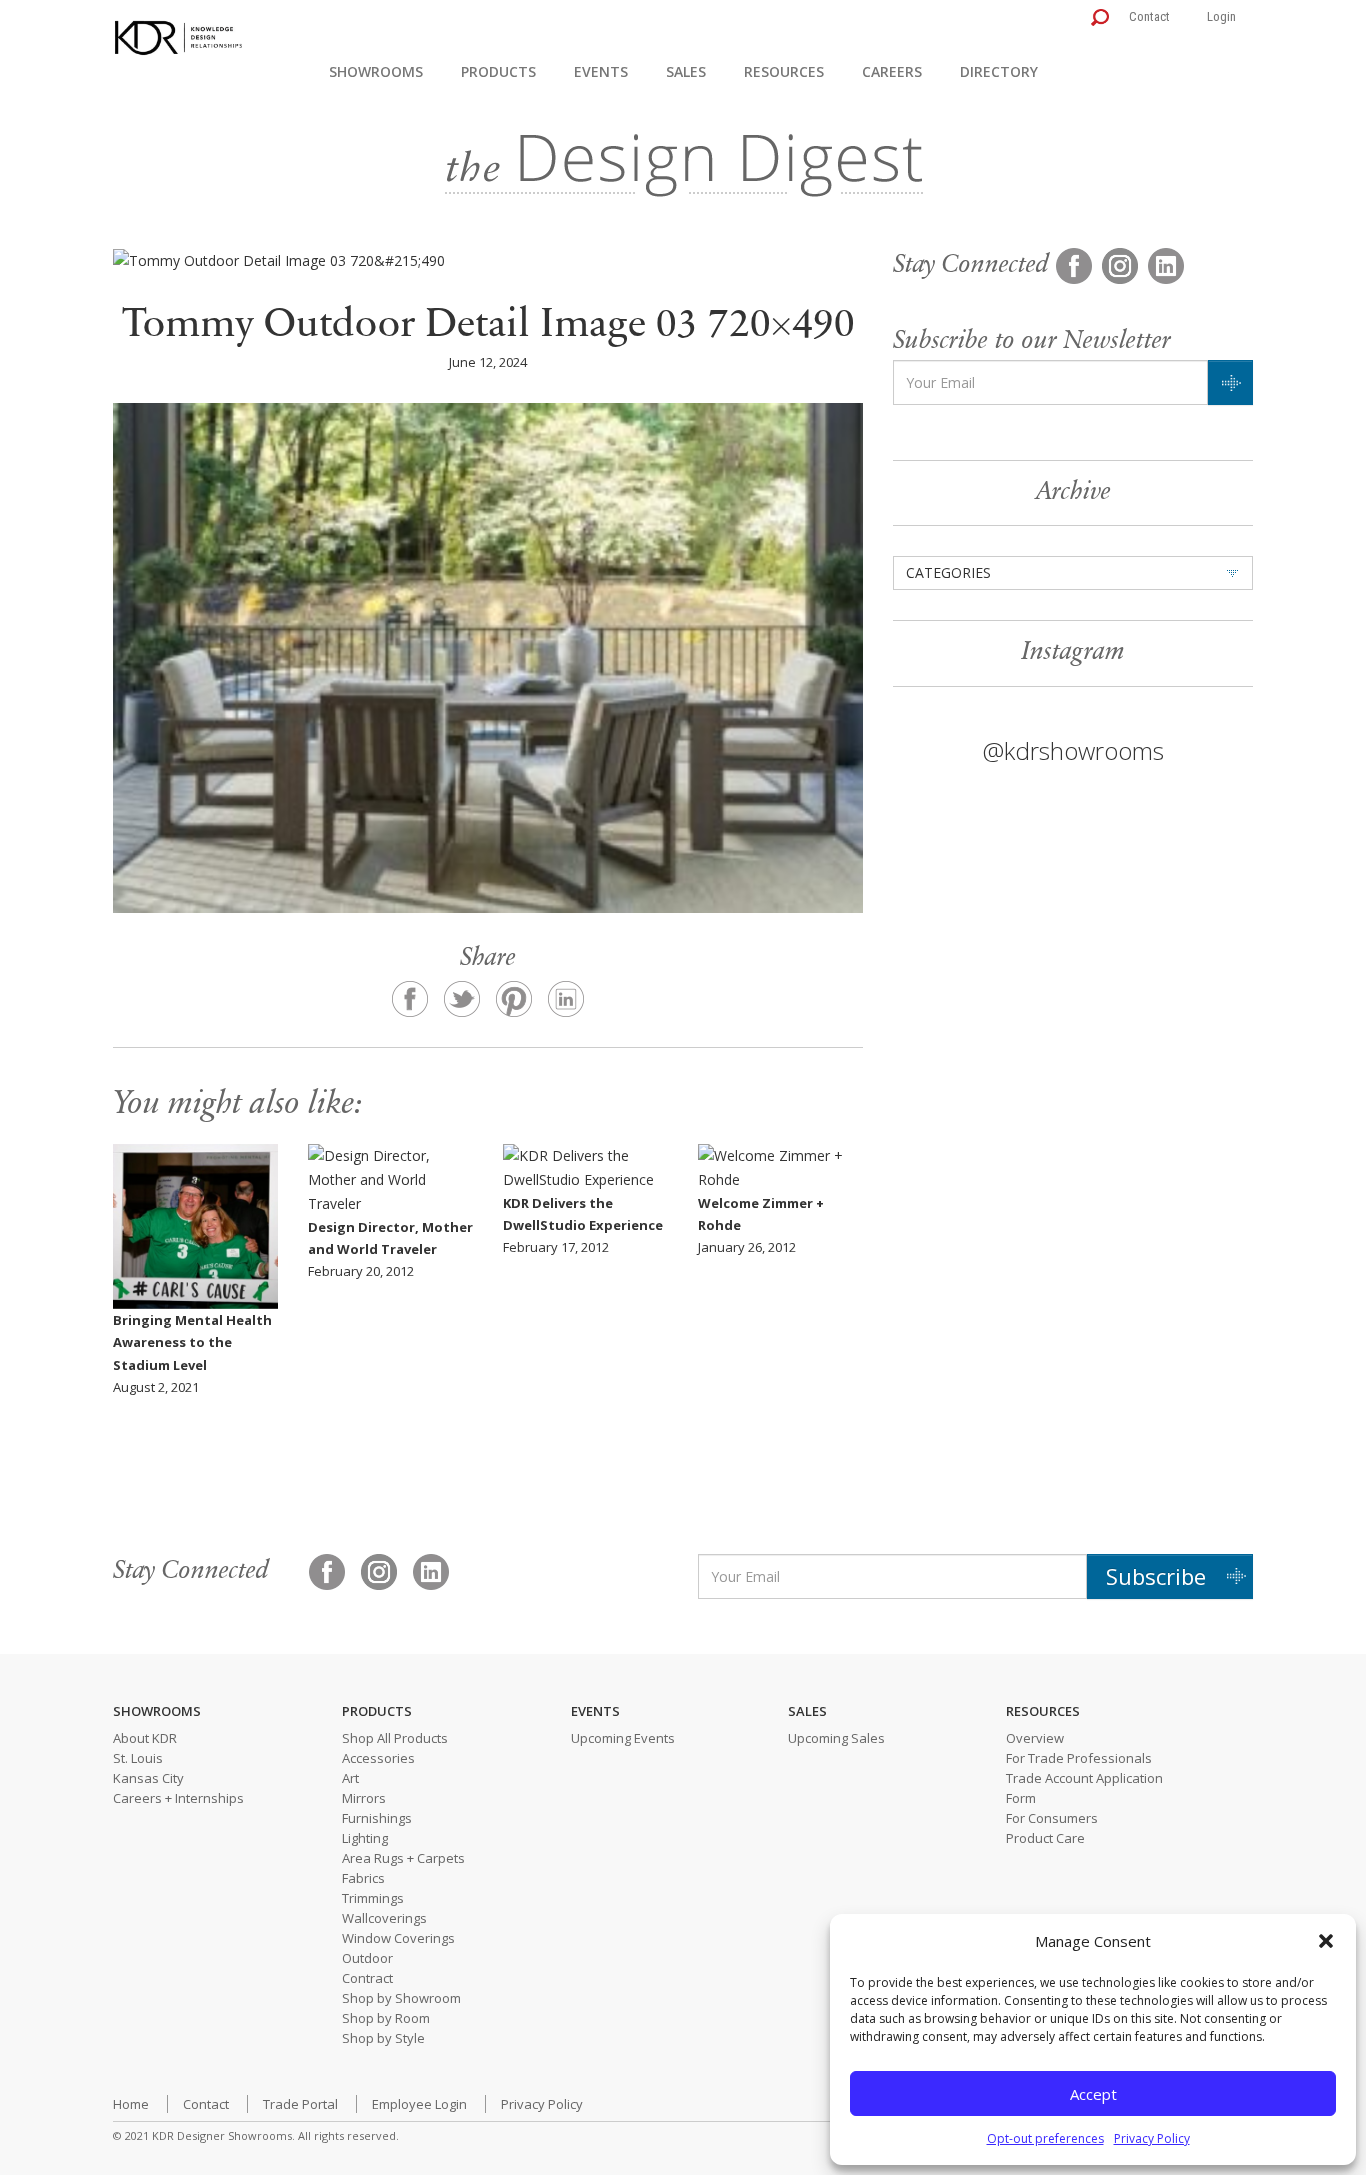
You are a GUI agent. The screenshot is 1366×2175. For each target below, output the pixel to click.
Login (1221, 16)
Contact (1149, 16)
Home (131, 2104)
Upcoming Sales (836, 1738)
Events (601, 71)
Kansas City (148, 1778)
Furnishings (377, 1818)
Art (350, 1778)
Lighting (365, 1838)
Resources (784, 71)
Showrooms (376, 71)
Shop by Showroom (401, 1998)
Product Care (1045, 1838)
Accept (1093, 2094)
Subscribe (1156, 1576)
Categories (948, 572)
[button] (1326, 1941)
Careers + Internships (178, 1798)
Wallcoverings (384, 1918)
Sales (686, 71)
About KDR (145, 1738)
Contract (367, 1978)
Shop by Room (386, 2018)
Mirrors (364, 1798)
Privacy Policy (1152, 2138)
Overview (1035, 1738)
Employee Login (419, 2104)
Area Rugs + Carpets (403, 1858)
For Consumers (1052, 1818)
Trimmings (373, 1898)
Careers (892, 71)
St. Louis (138, 1758)
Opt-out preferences (1045, 2138)
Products (498, 71)
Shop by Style (383, 2038)
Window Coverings (398, 1938)
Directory (999, 71)
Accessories (378, 1758)
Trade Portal (300, 2104)
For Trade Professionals (1079, 1758)
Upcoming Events (623, 1738)
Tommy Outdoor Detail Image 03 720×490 (488, 326)
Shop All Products (395, 1738)
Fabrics (363, 1878)
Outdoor (367, 1958)
